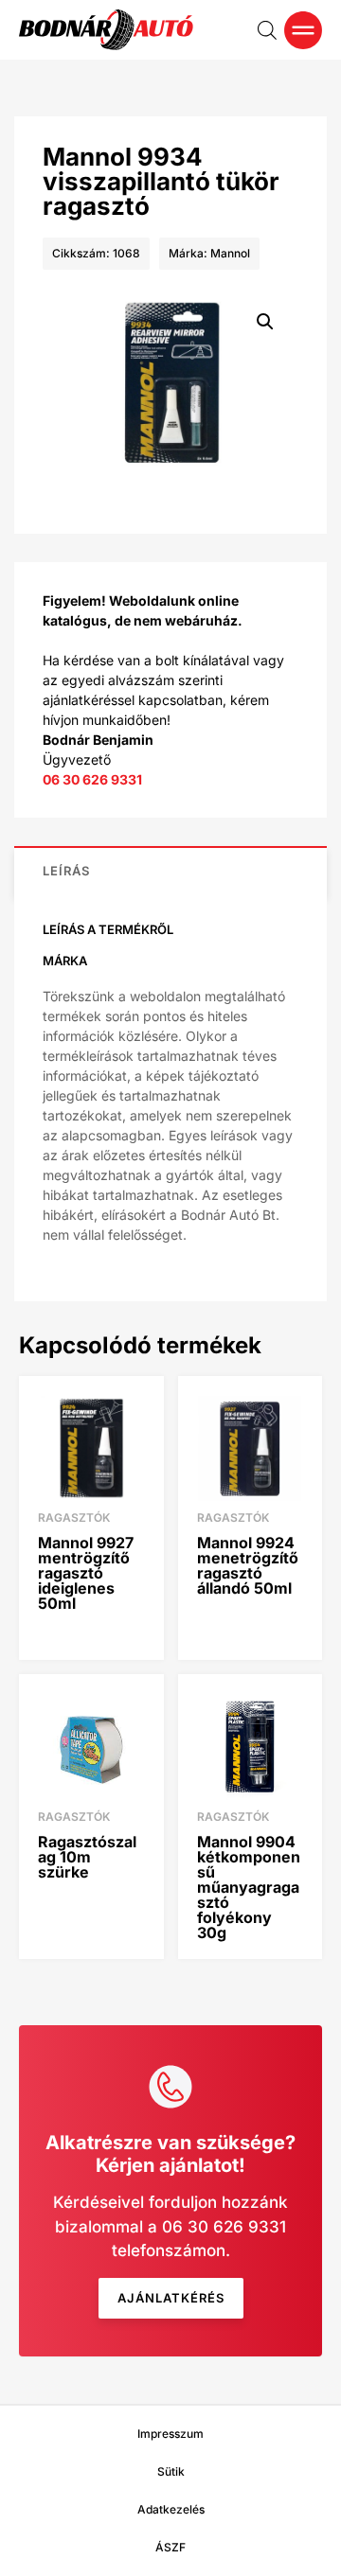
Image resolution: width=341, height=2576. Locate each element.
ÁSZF (170, 2547)
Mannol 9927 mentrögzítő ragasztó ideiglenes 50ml (86, 1573)
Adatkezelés (171, 2509)
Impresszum (170, 2434)
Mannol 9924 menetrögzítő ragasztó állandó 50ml (248, 1565)
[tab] (170, 871)
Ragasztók (74, 1517)
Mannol (230, 253)
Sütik (171, 2471)
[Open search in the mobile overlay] (267, 30)
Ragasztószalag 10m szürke (87, 1857)
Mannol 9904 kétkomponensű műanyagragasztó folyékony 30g (249, 1887)
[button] (265, 322)
